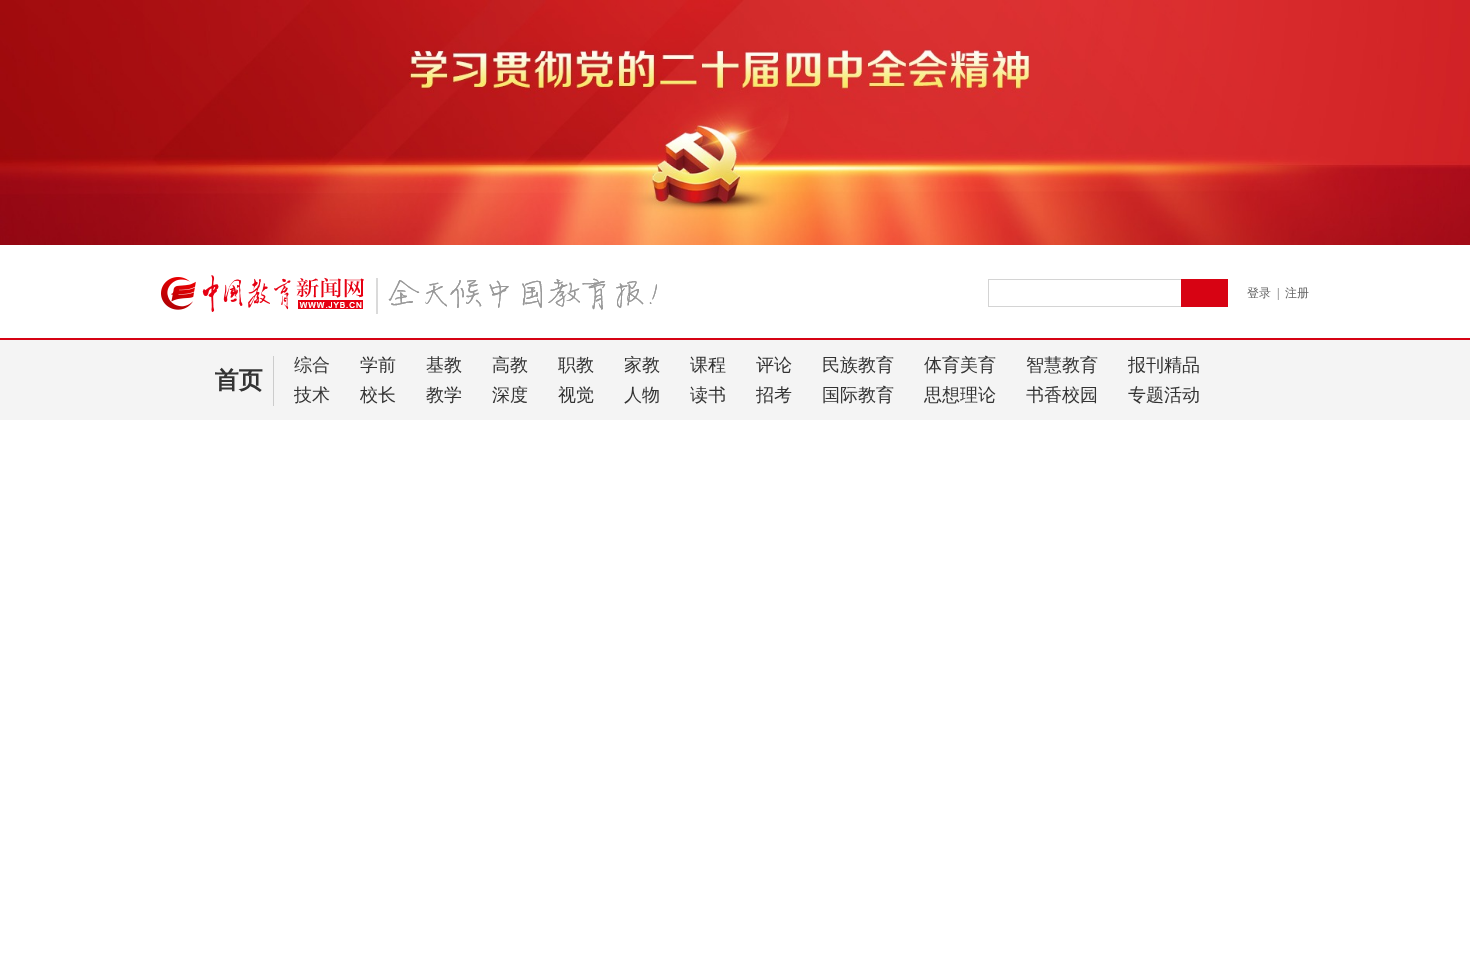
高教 (510, 365)
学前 (378, 365)
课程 (708, 365)
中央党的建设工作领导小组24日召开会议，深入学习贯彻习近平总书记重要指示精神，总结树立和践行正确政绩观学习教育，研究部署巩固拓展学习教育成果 (707, 518)
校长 (378, 395)
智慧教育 (1062, 365)
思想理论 (960, 395)
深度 (510, 395)
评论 (774, 365)
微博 (1233, 518)
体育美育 (960, 365)
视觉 (576, 395)
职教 (576, 365)
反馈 (1422, 753)
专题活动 (1164, 395)
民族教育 (858, 365)
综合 (312, 365)
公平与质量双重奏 (216, 627)
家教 (642, 365)
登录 (1259, 293)
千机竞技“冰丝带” (229, 828)
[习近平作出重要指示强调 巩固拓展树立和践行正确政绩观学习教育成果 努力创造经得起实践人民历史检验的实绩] (747, 486)
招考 (774, 395)
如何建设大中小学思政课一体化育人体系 (286, 601)
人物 (642, 395)
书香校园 (1062, 395)
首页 (239, 380)
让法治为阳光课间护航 (250, 698)
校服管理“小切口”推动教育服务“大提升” (284, 861)
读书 (708, 395)
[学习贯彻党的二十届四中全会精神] (735, 241)
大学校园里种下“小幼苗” (236, 913)
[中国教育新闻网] (416, 302)
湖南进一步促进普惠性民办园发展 (265, 887)
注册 (1297, 293)
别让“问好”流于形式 (240, 568)
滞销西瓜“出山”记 (215, 783)
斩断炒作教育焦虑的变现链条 (251, 731)
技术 (312, 395)
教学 (444, 395)
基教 (444, 365)
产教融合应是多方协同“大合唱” (257, 653)
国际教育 (858, 395)
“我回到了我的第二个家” (236, 757)
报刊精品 (1164, 365)
